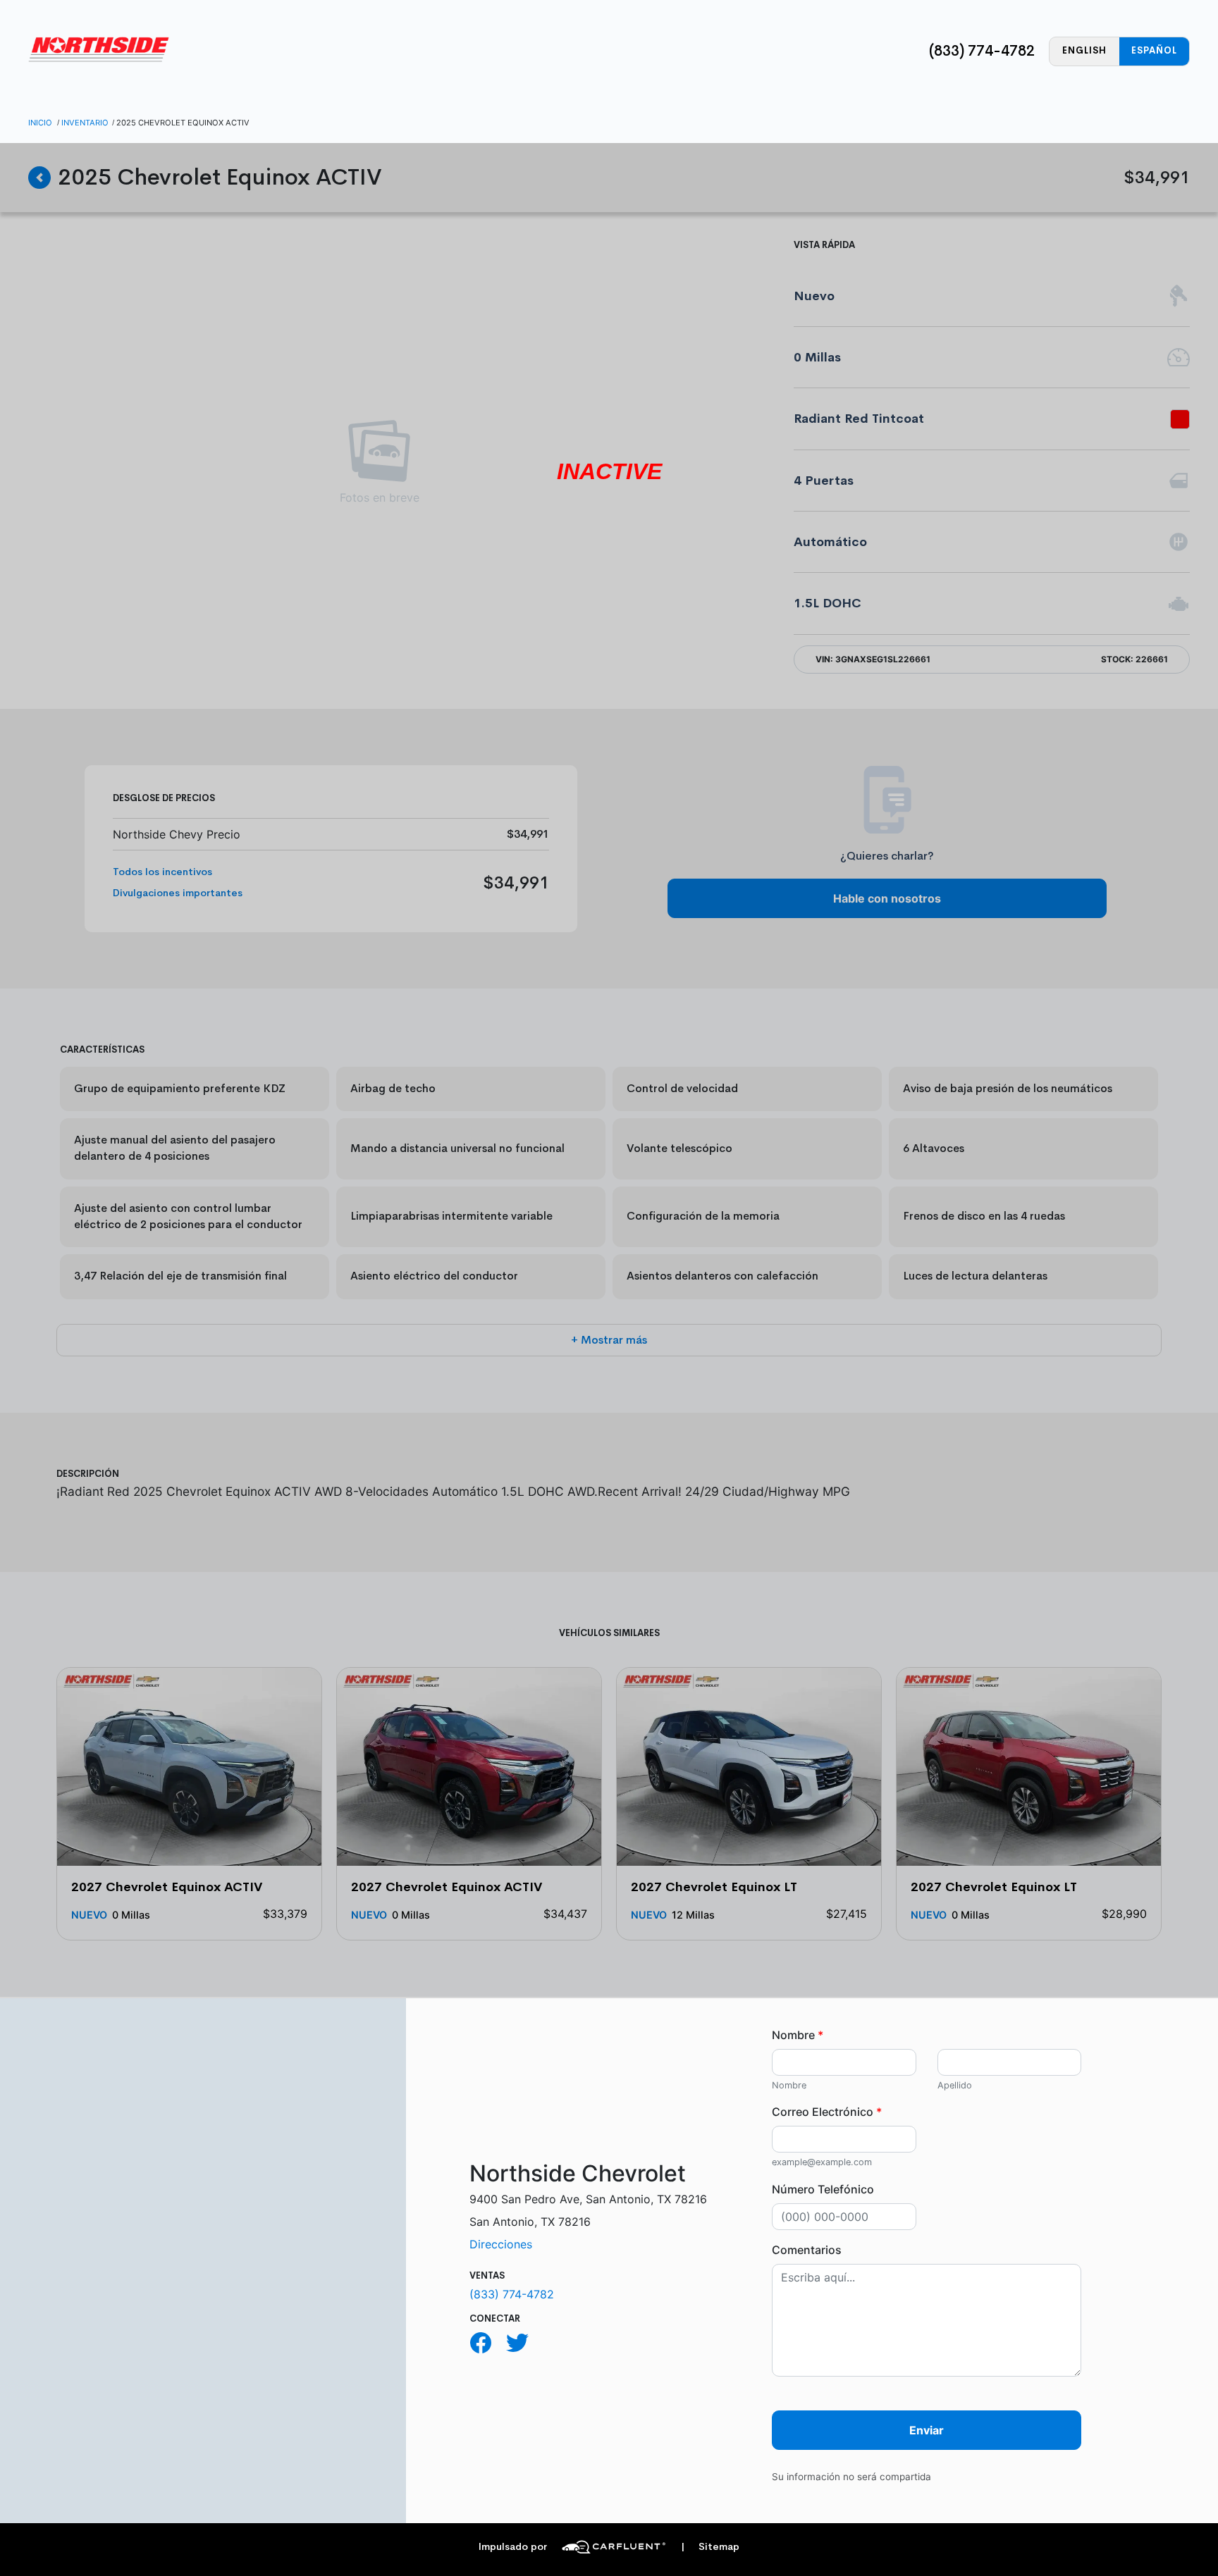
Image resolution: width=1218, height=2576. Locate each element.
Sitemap (710, 2547)
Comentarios (807, 2250)
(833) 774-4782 (982, 51)
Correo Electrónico (827, 2112)
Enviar (927, 2430)
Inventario (85, 123)
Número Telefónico (823, 2189)
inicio (40, 123)
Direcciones (501, 2244)
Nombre (798, 2035)
